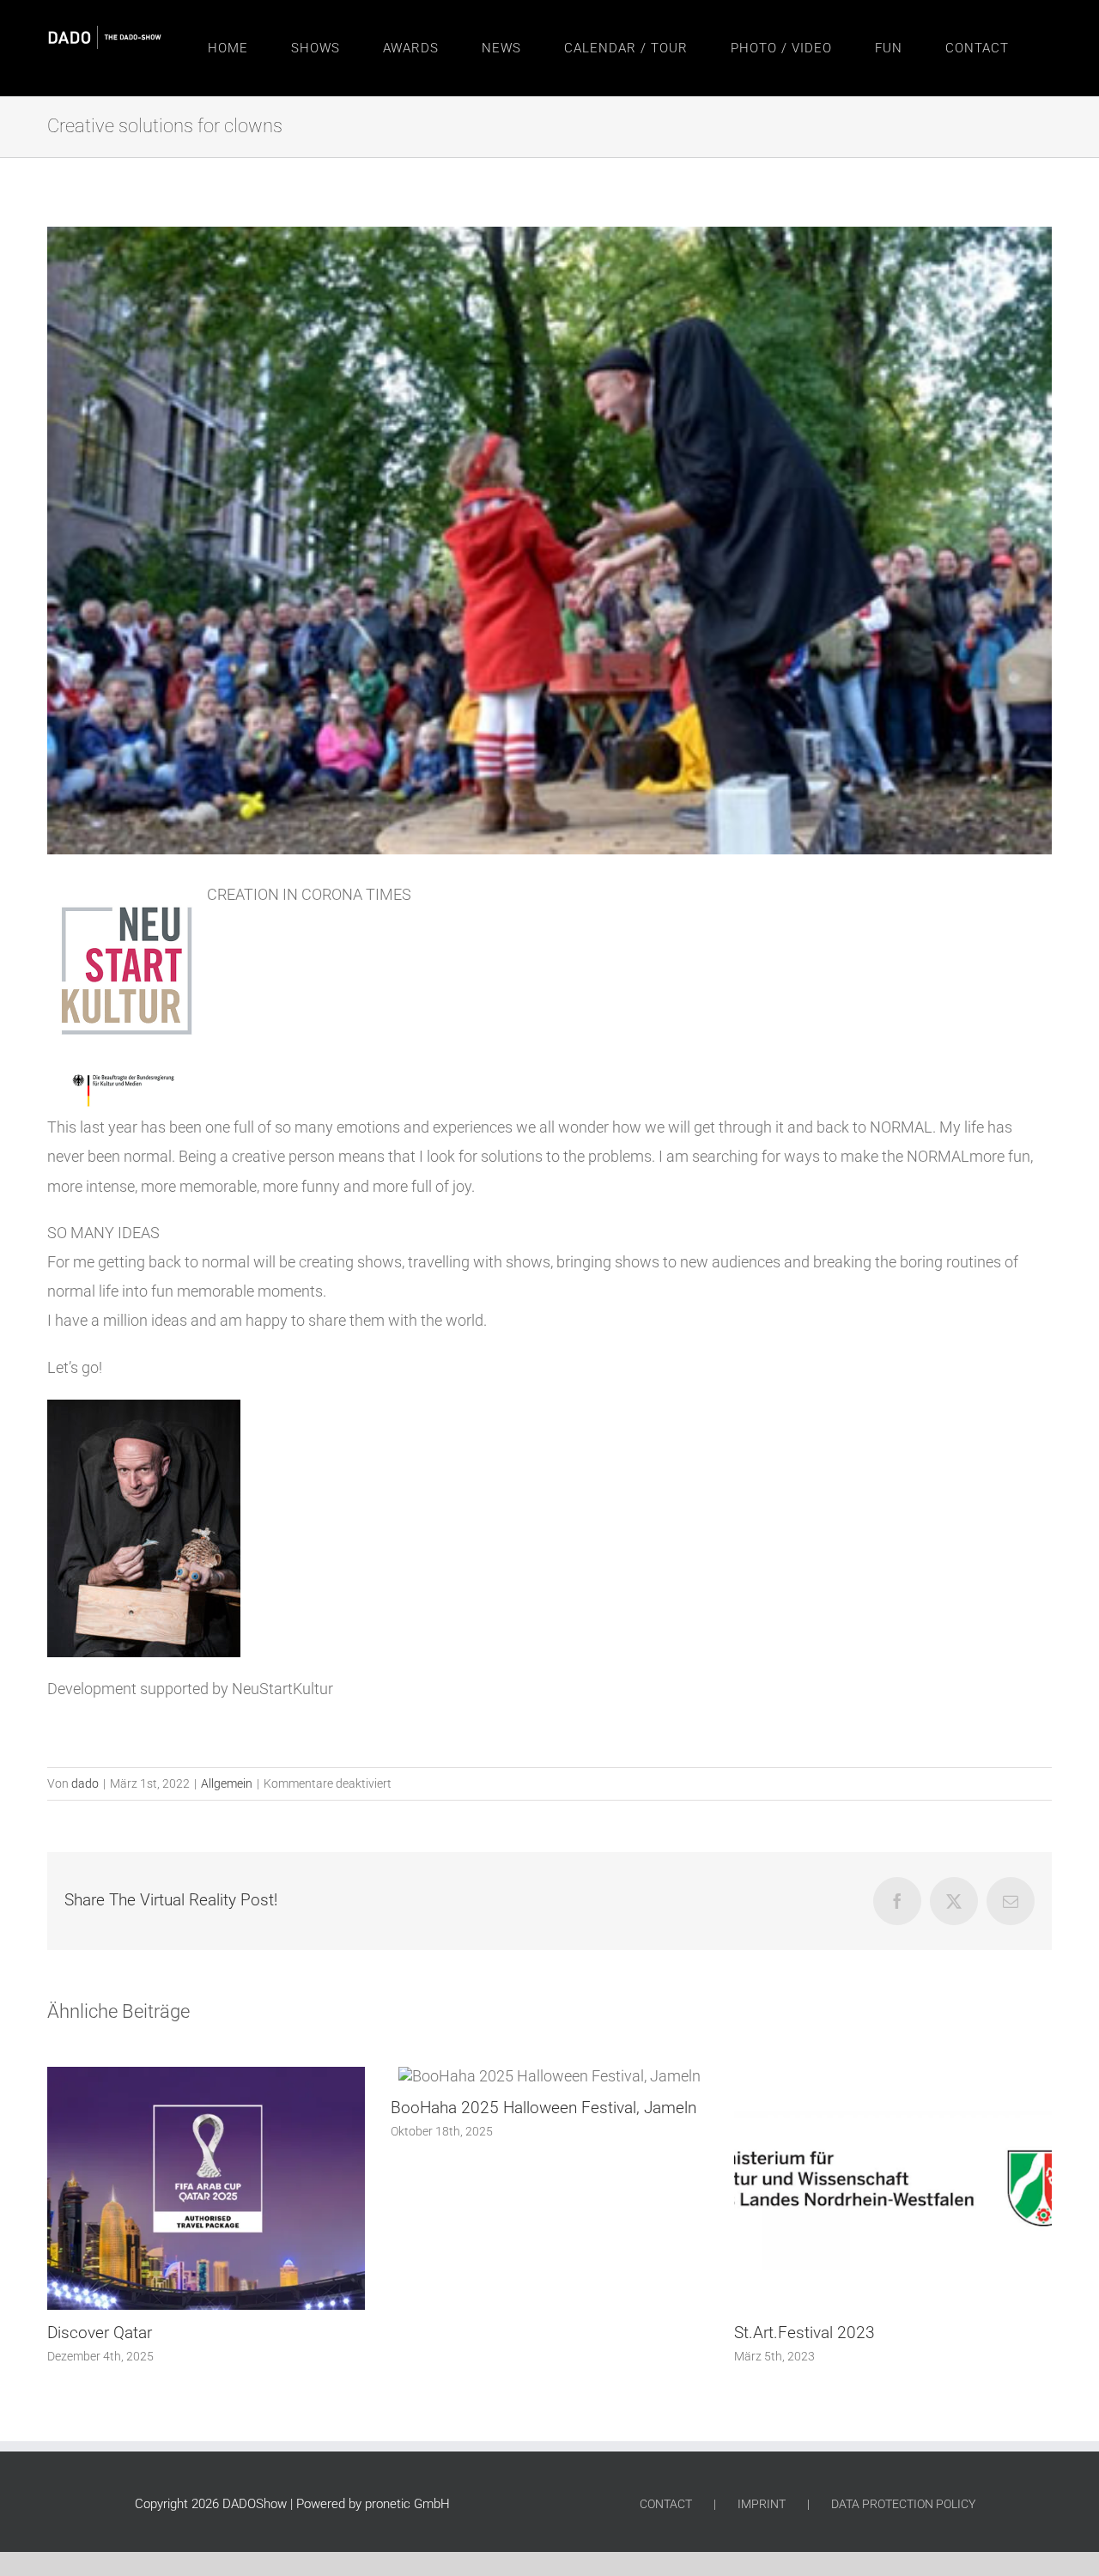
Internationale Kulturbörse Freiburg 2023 (878, 2333)
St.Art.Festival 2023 (461, 2333)
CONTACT (666, 2504)
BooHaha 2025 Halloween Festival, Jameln (200, 2108)
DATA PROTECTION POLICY (903, 2504)
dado (85, 1783)
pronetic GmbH (407, 2504)
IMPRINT (762, 2504)
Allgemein (227, 1783)
